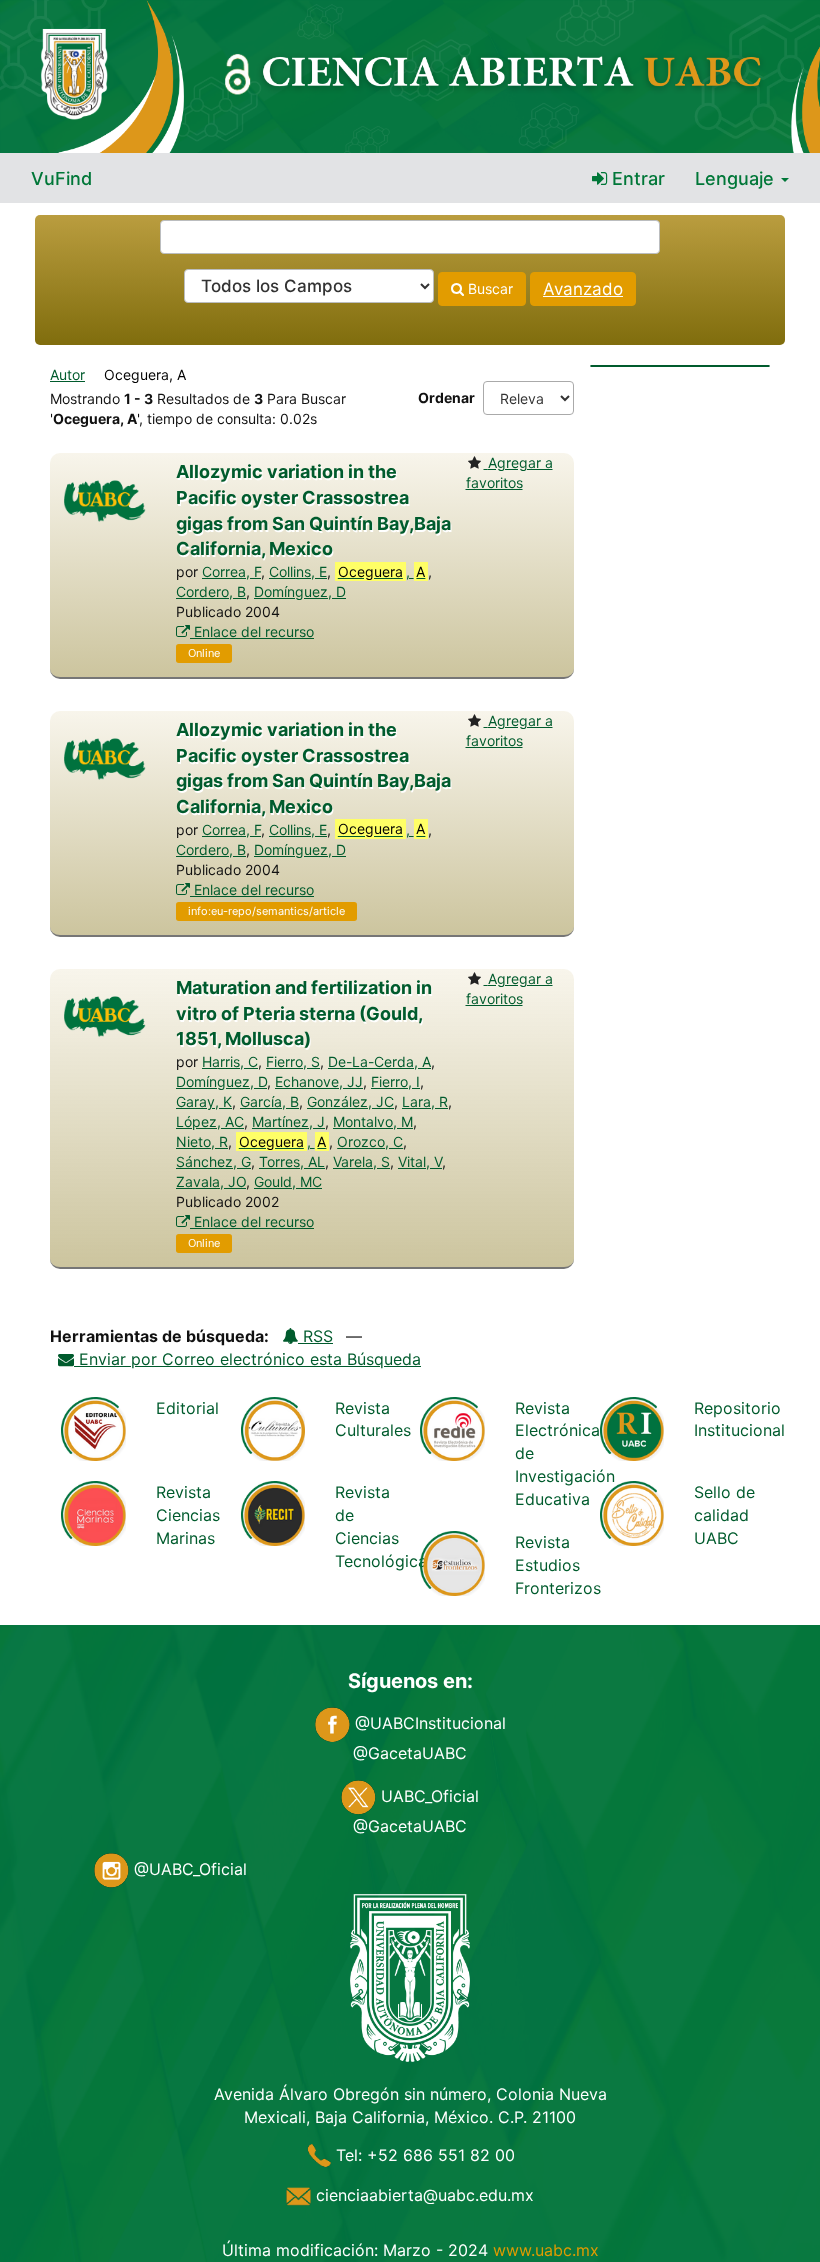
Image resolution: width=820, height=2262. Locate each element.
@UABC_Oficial (188, 1869)
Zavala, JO (211, 1181)
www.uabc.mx (546, 2250)
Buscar (488, 288)
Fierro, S (293, 1061)
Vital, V (420, 1161)
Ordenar (446, 397)
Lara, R (425, 1101)
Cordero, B (211, 591)
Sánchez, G (213, 1161)
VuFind (61, 178)
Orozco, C (370, 1141)
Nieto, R (202, 1141)
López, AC (210, 1121)
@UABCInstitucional (428, 1723)
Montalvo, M (373, 1121)
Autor (67, 374)
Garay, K (204, 1101)
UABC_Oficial (427, 1796)
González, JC (350, 1101)
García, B (269, 1101)
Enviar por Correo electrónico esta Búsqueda (247, 1359)
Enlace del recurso (252, 631)
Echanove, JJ (319, 1081)
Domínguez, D (300, 591)
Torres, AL (292, 1161)
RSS (315, 1336)
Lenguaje (737, 178)
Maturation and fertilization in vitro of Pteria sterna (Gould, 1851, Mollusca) (304, 1013)
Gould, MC (288, 1181)
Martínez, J (288, 1121)
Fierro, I (395, 1081)
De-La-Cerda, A (379, 1061)
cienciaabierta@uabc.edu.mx (422, 2195)
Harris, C (230, 1061)
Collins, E (298, 571)
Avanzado (583, 289)
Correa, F (231, 571)
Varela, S (361, 1161)
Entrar (636, 178)
